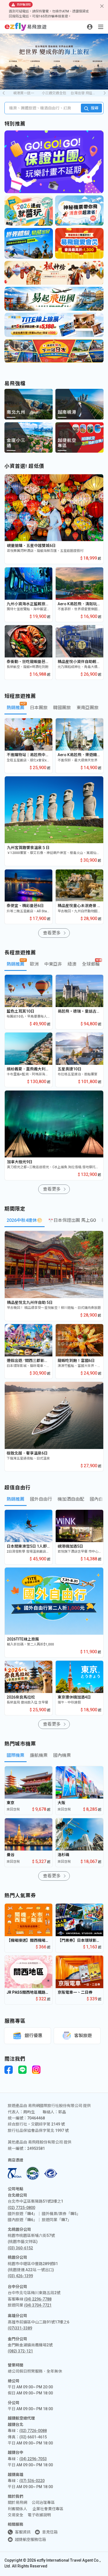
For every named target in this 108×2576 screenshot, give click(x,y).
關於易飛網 (17, 2502)
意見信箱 (50, 2532)
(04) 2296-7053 (33, 2459)
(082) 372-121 (20, 2351)
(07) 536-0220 (32, 2481)
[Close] (102, 6)
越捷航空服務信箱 (30, 2540)
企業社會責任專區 (48, 2509)
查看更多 (52, 933)
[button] (105, 93)
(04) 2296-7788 (38, 2299)
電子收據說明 (39, 2515)
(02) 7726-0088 (33, 2431)
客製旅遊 (83, 2036)
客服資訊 (23, 2532)
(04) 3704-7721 (38, 2305)
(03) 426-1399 (20, 2276)
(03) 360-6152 (20, 2248)
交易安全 (16, 2515)
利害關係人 (17, 2509)
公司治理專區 (43, 2502)
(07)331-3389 (20, 2328)
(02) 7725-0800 (21, 2208)
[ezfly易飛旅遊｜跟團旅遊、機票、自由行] (26, 27)
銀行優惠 (34, 2036)
